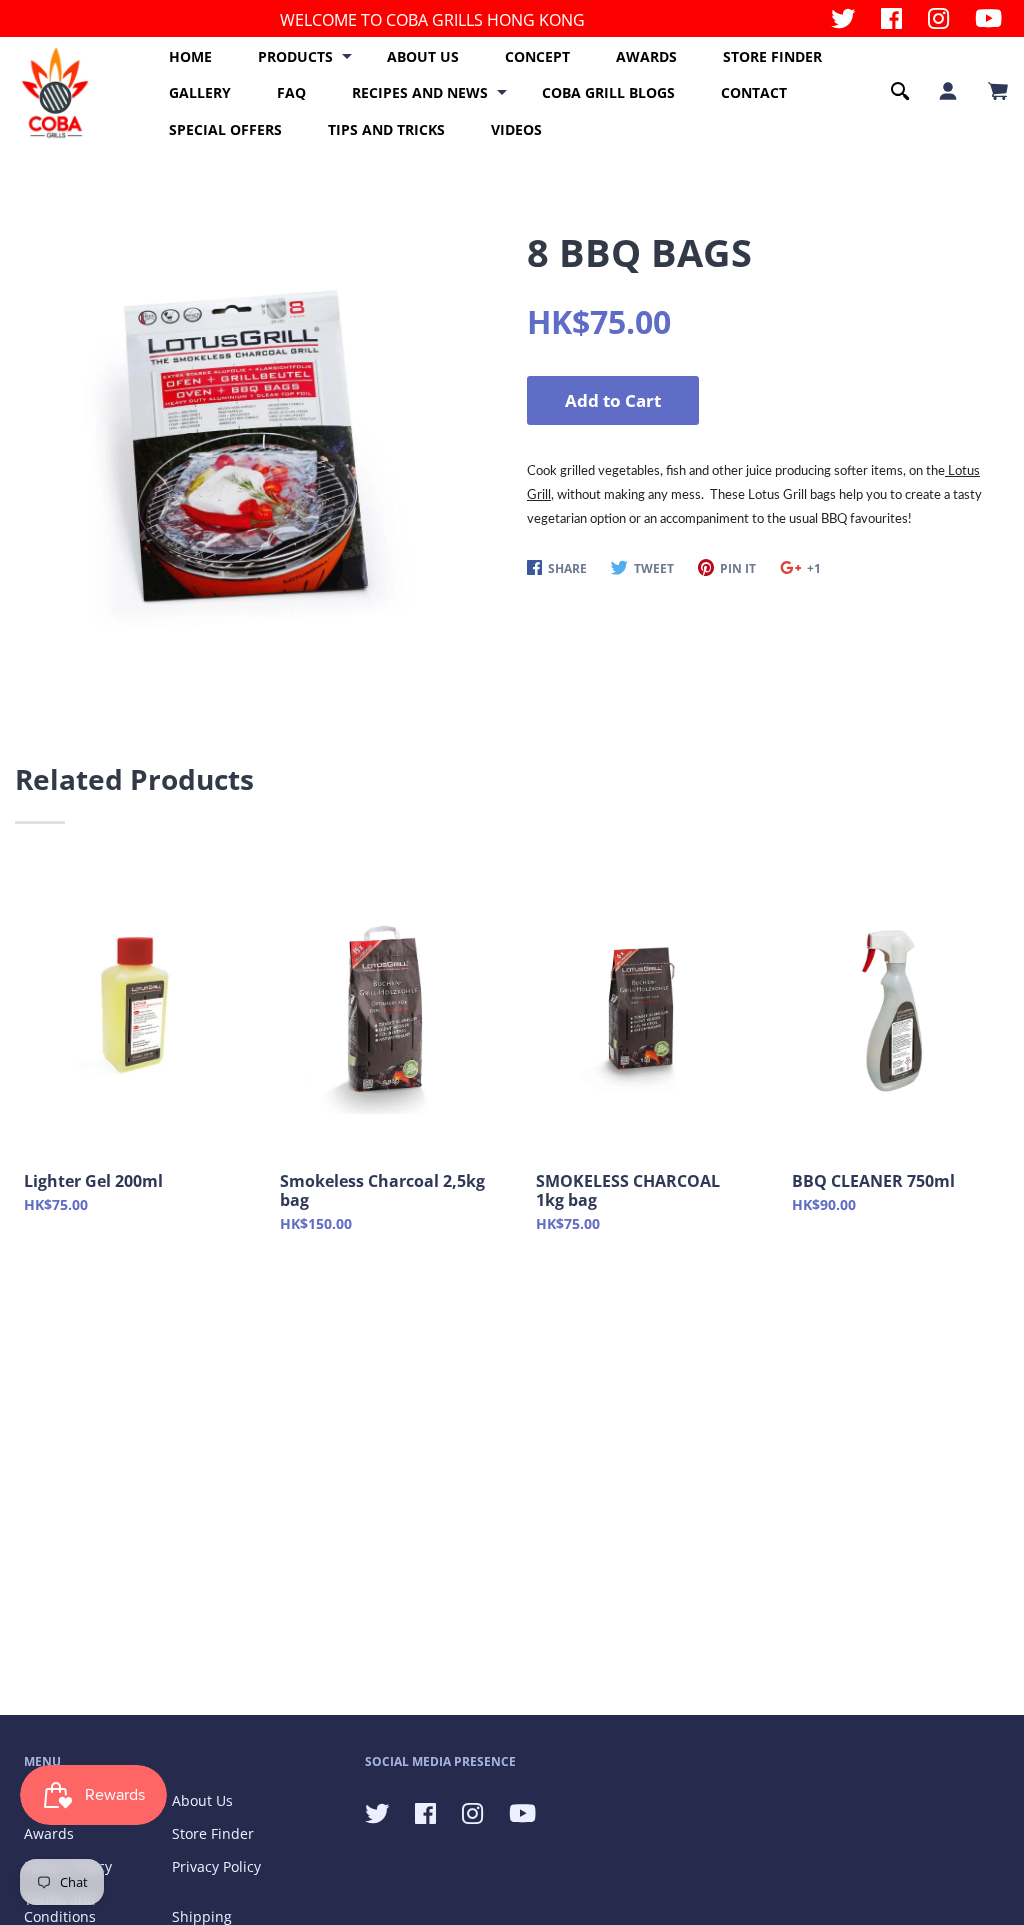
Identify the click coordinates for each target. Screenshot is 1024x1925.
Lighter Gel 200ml (93, 1181)
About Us (202, 1800)
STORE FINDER (772, 56)
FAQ (291, 92)
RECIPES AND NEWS (420, 92)
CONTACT (754, 92)
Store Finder (213, 1833)
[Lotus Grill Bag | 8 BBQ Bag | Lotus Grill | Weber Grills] (247, 445)
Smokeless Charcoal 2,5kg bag (382, 1191)
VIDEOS (516, 129)
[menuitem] (190, 57)
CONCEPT (537, 56)
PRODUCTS (295, 56)
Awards (49, 1833)
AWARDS (646, 56)
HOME (190, 56)
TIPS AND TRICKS (386, 129)
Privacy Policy (216, 1866)
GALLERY (200, 92)
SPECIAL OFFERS (225, 129)
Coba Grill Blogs (608, 92)
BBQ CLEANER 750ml (873, 1181)
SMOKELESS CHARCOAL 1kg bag (628, 1191)
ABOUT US (423, 56)
